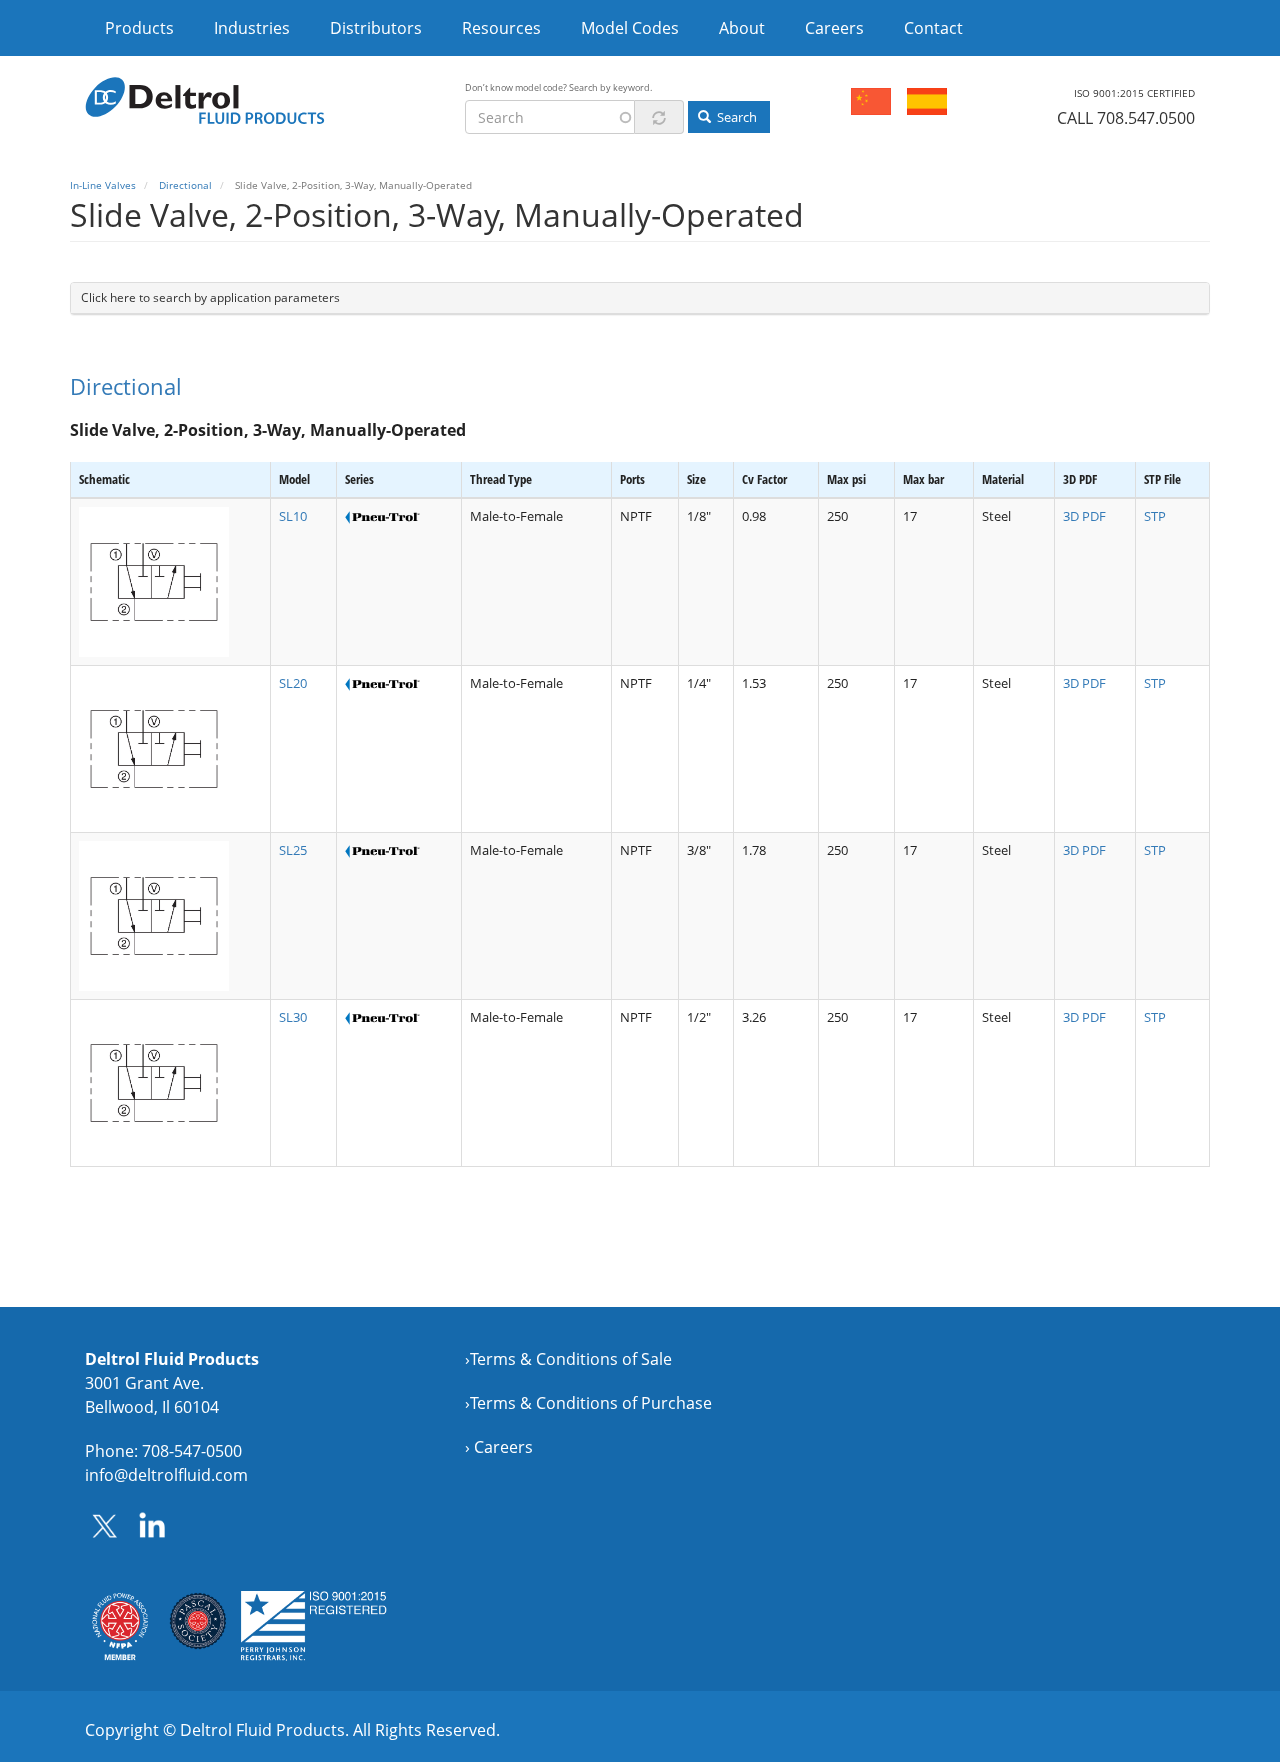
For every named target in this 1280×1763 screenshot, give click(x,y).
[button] (170, 582)
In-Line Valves (103, 185)
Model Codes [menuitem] (630, 28)
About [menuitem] (742, 28)
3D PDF (1084, 516)
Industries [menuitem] (252, 28)
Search (735, 117)
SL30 (293, 1017)
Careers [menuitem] (834, 28)
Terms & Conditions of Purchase (591, 1403)
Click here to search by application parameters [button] (210, 297)
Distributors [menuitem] (376, 28)
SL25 (293, 850)
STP (1155, 516)
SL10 (293, 516)
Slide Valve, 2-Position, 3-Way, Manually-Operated (268, 430)
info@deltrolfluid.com (166, 1475)
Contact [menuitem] (933, 28)
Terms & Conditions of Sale (571, 1359)
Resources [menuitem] (501, 28)
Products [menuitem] (139, 28)
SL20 (293, 683)
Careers (503, 1447)
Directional (185, 185)
